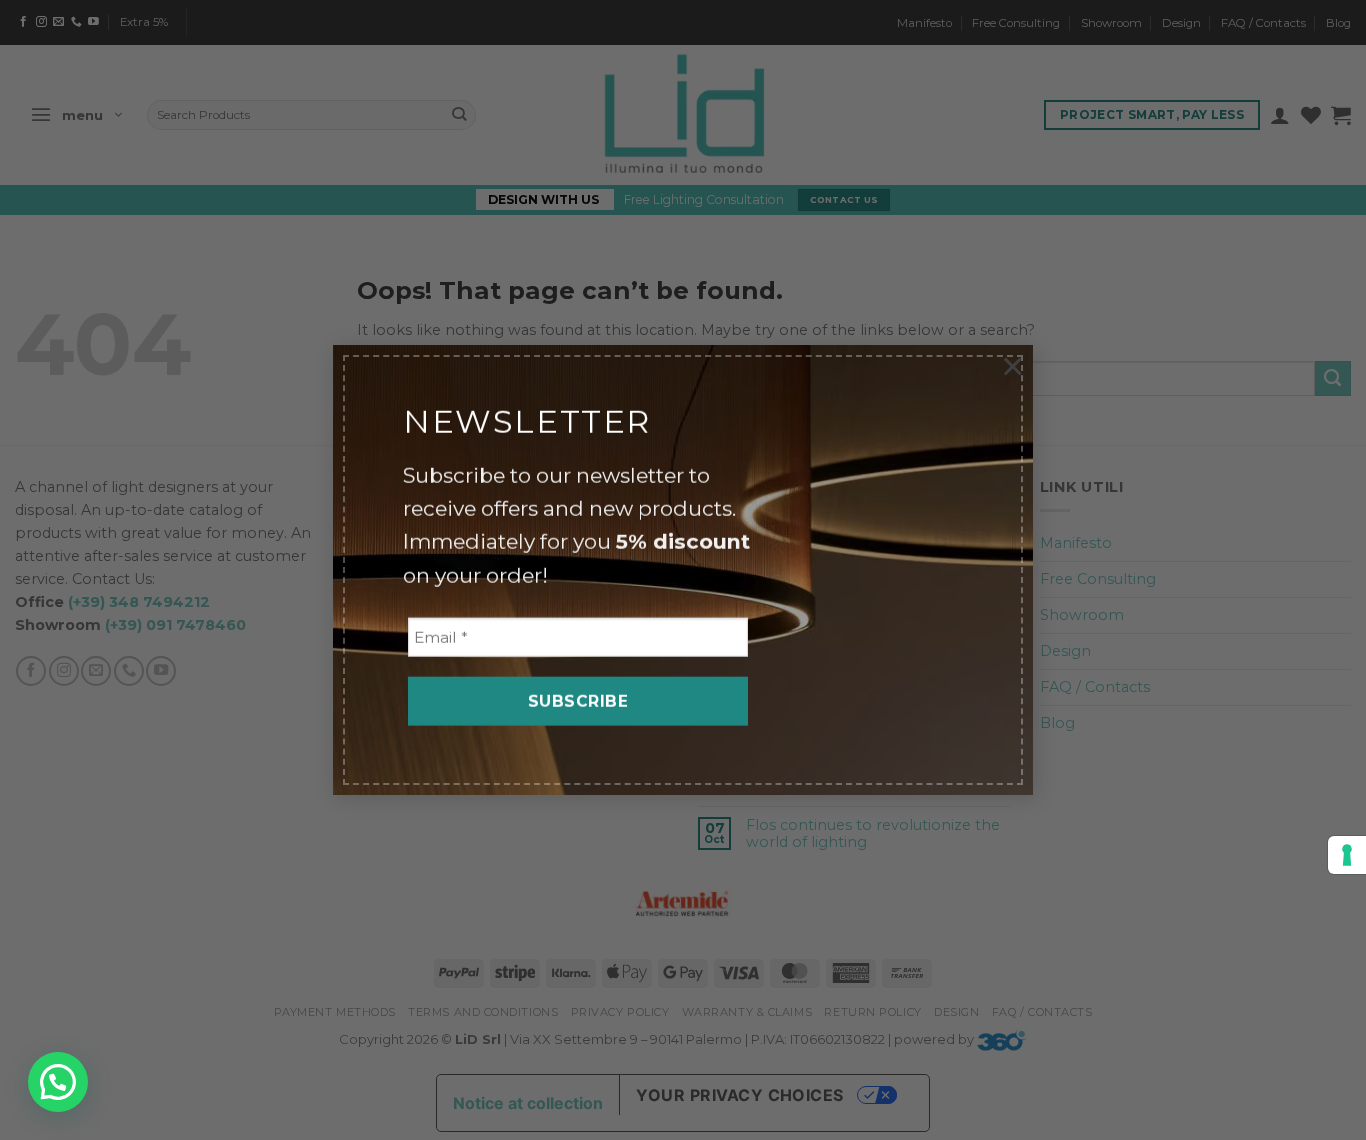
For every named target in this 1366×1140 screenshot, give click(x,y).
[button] (58, 1082)
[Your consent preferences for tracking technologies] (1347, 855)
